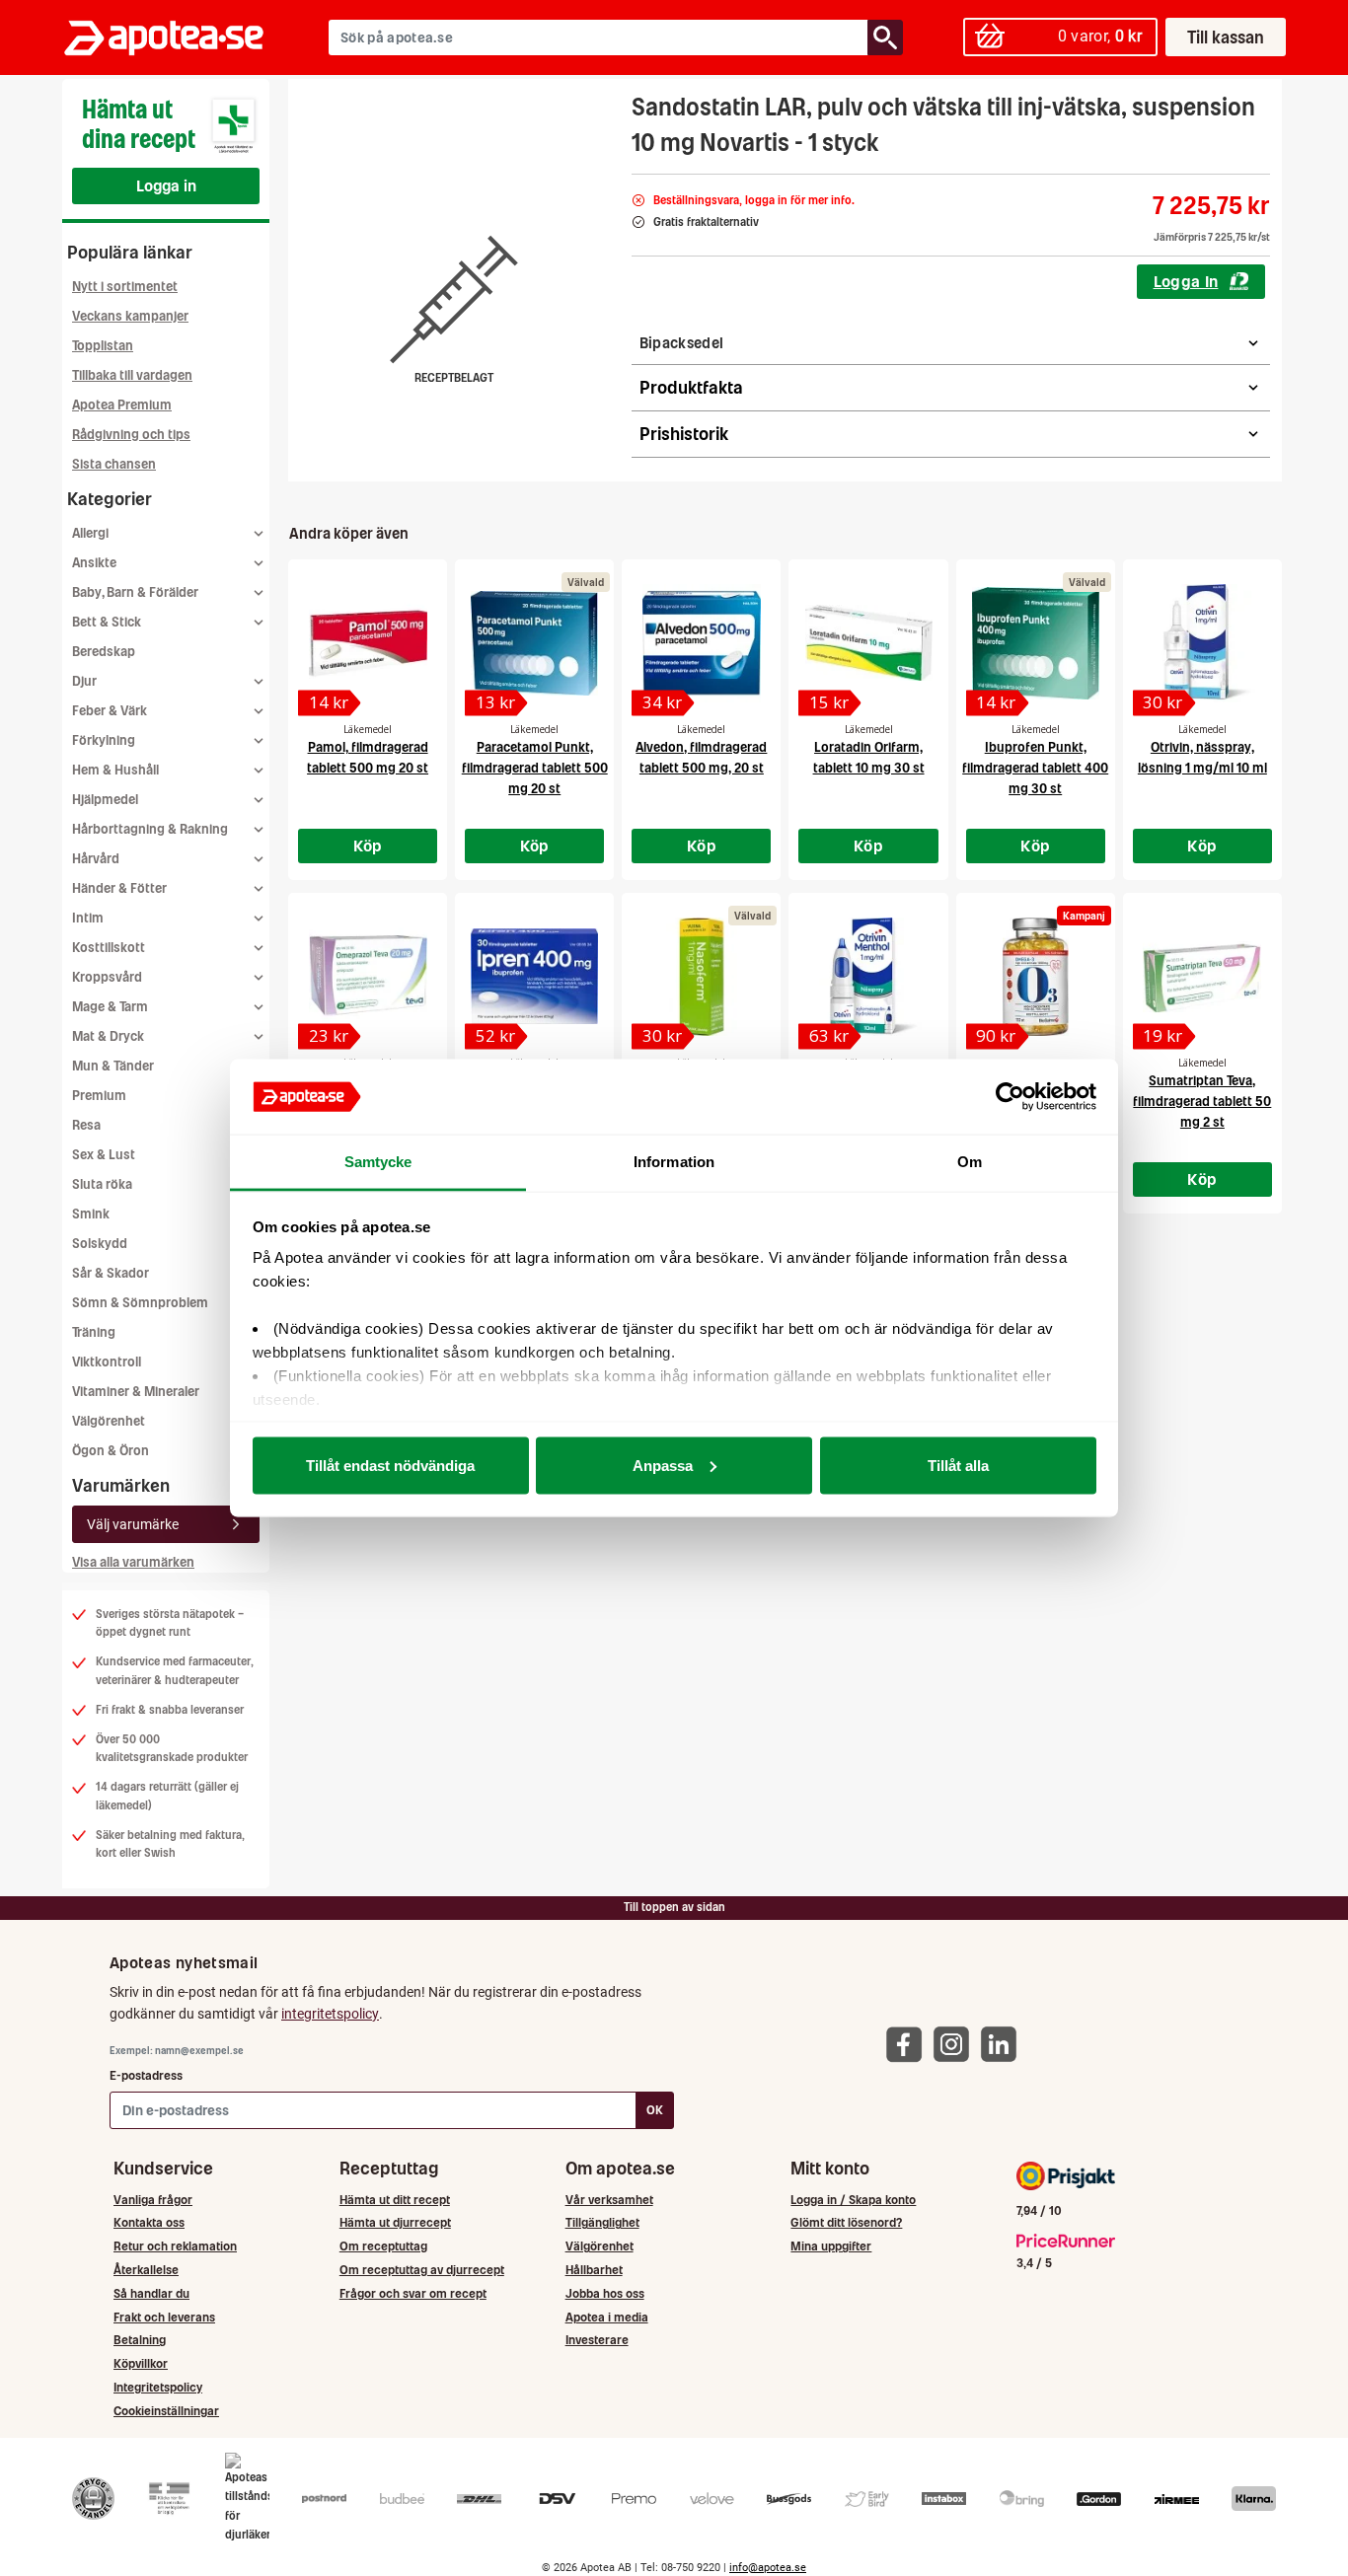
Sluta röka (102, 1184)
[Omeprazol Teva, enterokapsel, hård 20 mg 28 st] (368, 977)
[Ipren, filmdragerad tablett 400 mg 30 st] (534, 977)
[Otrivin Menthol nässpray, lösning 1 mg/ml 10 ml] (868, 977)
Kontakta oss (149, 2222)
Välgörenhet (109, 1421)
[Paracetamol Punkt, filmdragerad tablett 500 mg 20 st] (534, 643)
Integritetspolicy (158, 2387)
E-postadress (146, 2075)
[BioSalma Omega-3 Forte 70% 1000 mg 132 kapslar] (1036, 977)
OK (655, 2110)
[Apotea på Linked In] (1004, 2044)
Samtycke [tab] (378, 1162)
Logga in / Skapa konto (853, 2200)
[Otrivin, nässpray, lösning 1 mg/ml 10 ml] (1202, 643)
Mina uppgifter (831, 2246)
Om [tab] (970, 1162)
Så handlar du (151, 2293)
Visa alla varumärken (133, 1562)
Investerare (597, 2340)
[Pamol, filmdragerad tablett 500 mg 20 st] (368, 643)
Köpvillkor (141, 2363)
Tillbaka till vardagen (132, 375)
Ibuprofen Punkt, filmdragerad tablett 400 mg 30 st (1035, 768)
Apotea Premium (122, 405)
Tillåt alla (958, 1465)
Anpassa (663, 1465)
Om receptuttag (383, 2246)
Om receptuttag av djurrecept (422, 2270)
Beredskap (104, 652)
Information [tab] (674, 1162)
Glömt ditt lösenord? (846, 2222)
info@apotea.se (768, 2568)
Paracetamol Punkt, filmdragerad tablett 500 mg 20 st (535, 768)
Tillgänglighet (602, 2222)
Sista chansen (114, 464)
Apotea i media (607, 2317)
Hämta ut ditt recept (395, 2200)
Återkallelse (146, 2270)
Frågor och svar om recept (413, 2293)
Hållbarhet (594, 2270)
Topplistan (103, 346)
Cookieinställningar (166, 2411)
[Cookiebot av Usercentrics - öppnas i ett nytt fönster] (1010, 1097)
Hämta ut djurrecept (395, 2222)
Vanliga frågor (153, 2200)
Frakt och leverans (164, 2317)
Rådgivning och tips (131, 435)
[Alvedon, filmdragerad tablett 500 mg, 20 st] (701, 643)
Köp (368, 846)
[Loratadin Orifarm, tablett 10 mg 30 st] (868, 643)
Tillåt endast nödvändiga (390, 1465)
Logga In (1186, 281)
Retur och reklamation (175, 2246)
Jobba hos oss (605, 2293)
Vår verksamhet (609, 2200)
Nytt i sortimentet (125, 287)
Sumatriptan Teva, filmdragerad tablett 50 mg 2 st (1202, 1102)
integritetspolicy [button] (330, 2014)
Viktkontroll (107, 1362)
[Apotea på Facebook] (909, 2044)
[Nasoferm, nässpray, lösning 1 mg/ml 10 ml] (701, 977)
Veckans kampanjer (130, 316)
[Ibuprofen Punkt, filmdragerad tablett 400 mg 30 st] (1036, 643)
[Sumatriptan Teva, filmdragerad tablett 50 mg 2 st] (1202, 977)
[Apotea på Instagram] (956, 2044)
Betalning (140, 2340)
